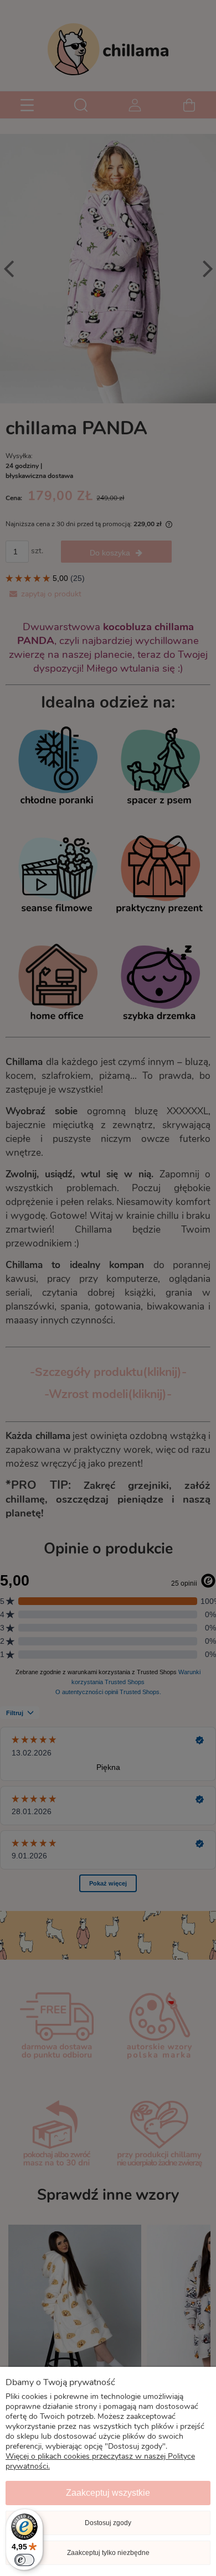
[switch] (24, 2560)
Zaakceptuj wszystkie (108, 2493)
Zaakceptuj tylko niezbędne (108, 2553)
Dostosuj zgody (108, 2523)
